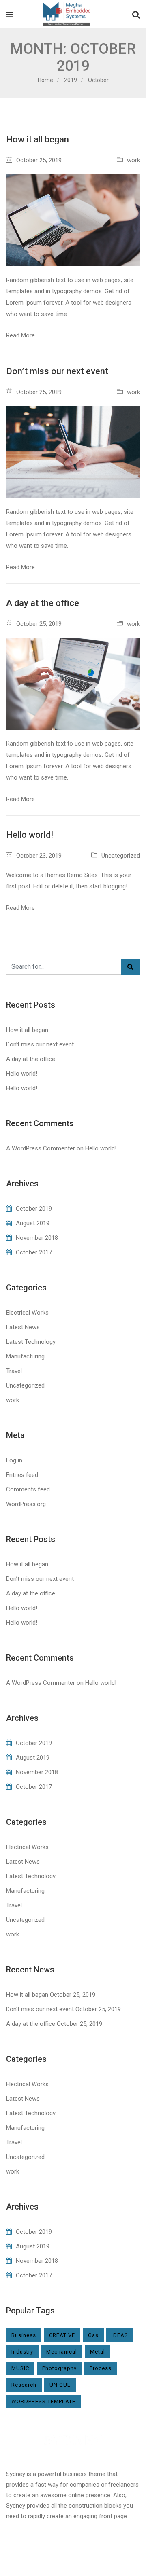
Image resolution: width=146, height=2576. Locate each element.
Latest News (23, 1327)
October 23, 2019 (39, 856)
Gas (93, 2335)
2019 (71, 80)
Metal (98, 2352)
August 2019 (33, 1223)
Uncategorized (121, 856)
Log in (14, 1460)
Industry (22, 2352)
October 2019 (34, 1209)
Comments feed (28, 1489)
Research (24, 2385)
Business (24, 2335)
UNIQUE (60, 2385)
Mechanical (62, 2352)
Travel (14, 1371)
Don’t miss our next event (57, 371)
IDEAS (120, 2335)
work (133, 160)
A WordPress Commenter (41, 1148)
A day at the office (43, 603)
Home (45, 80)
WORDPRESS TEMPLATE (43, 2401)
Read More (20, 335)
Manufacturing (25, 1356)
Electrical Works (27, 1313)
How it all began (38, 139)
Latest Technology (31, 1342)
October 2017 (34, 1252)
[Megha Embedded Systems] (66, 15)
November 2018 (37, 1238)
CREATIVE (62, 2335)
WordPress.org (26, 1504)
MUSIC (20, 2368)
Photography (59, 2368)
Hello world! (30, 835)
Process (101, 2368)
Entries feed (22, 1475)
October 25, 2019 (39, 160)
